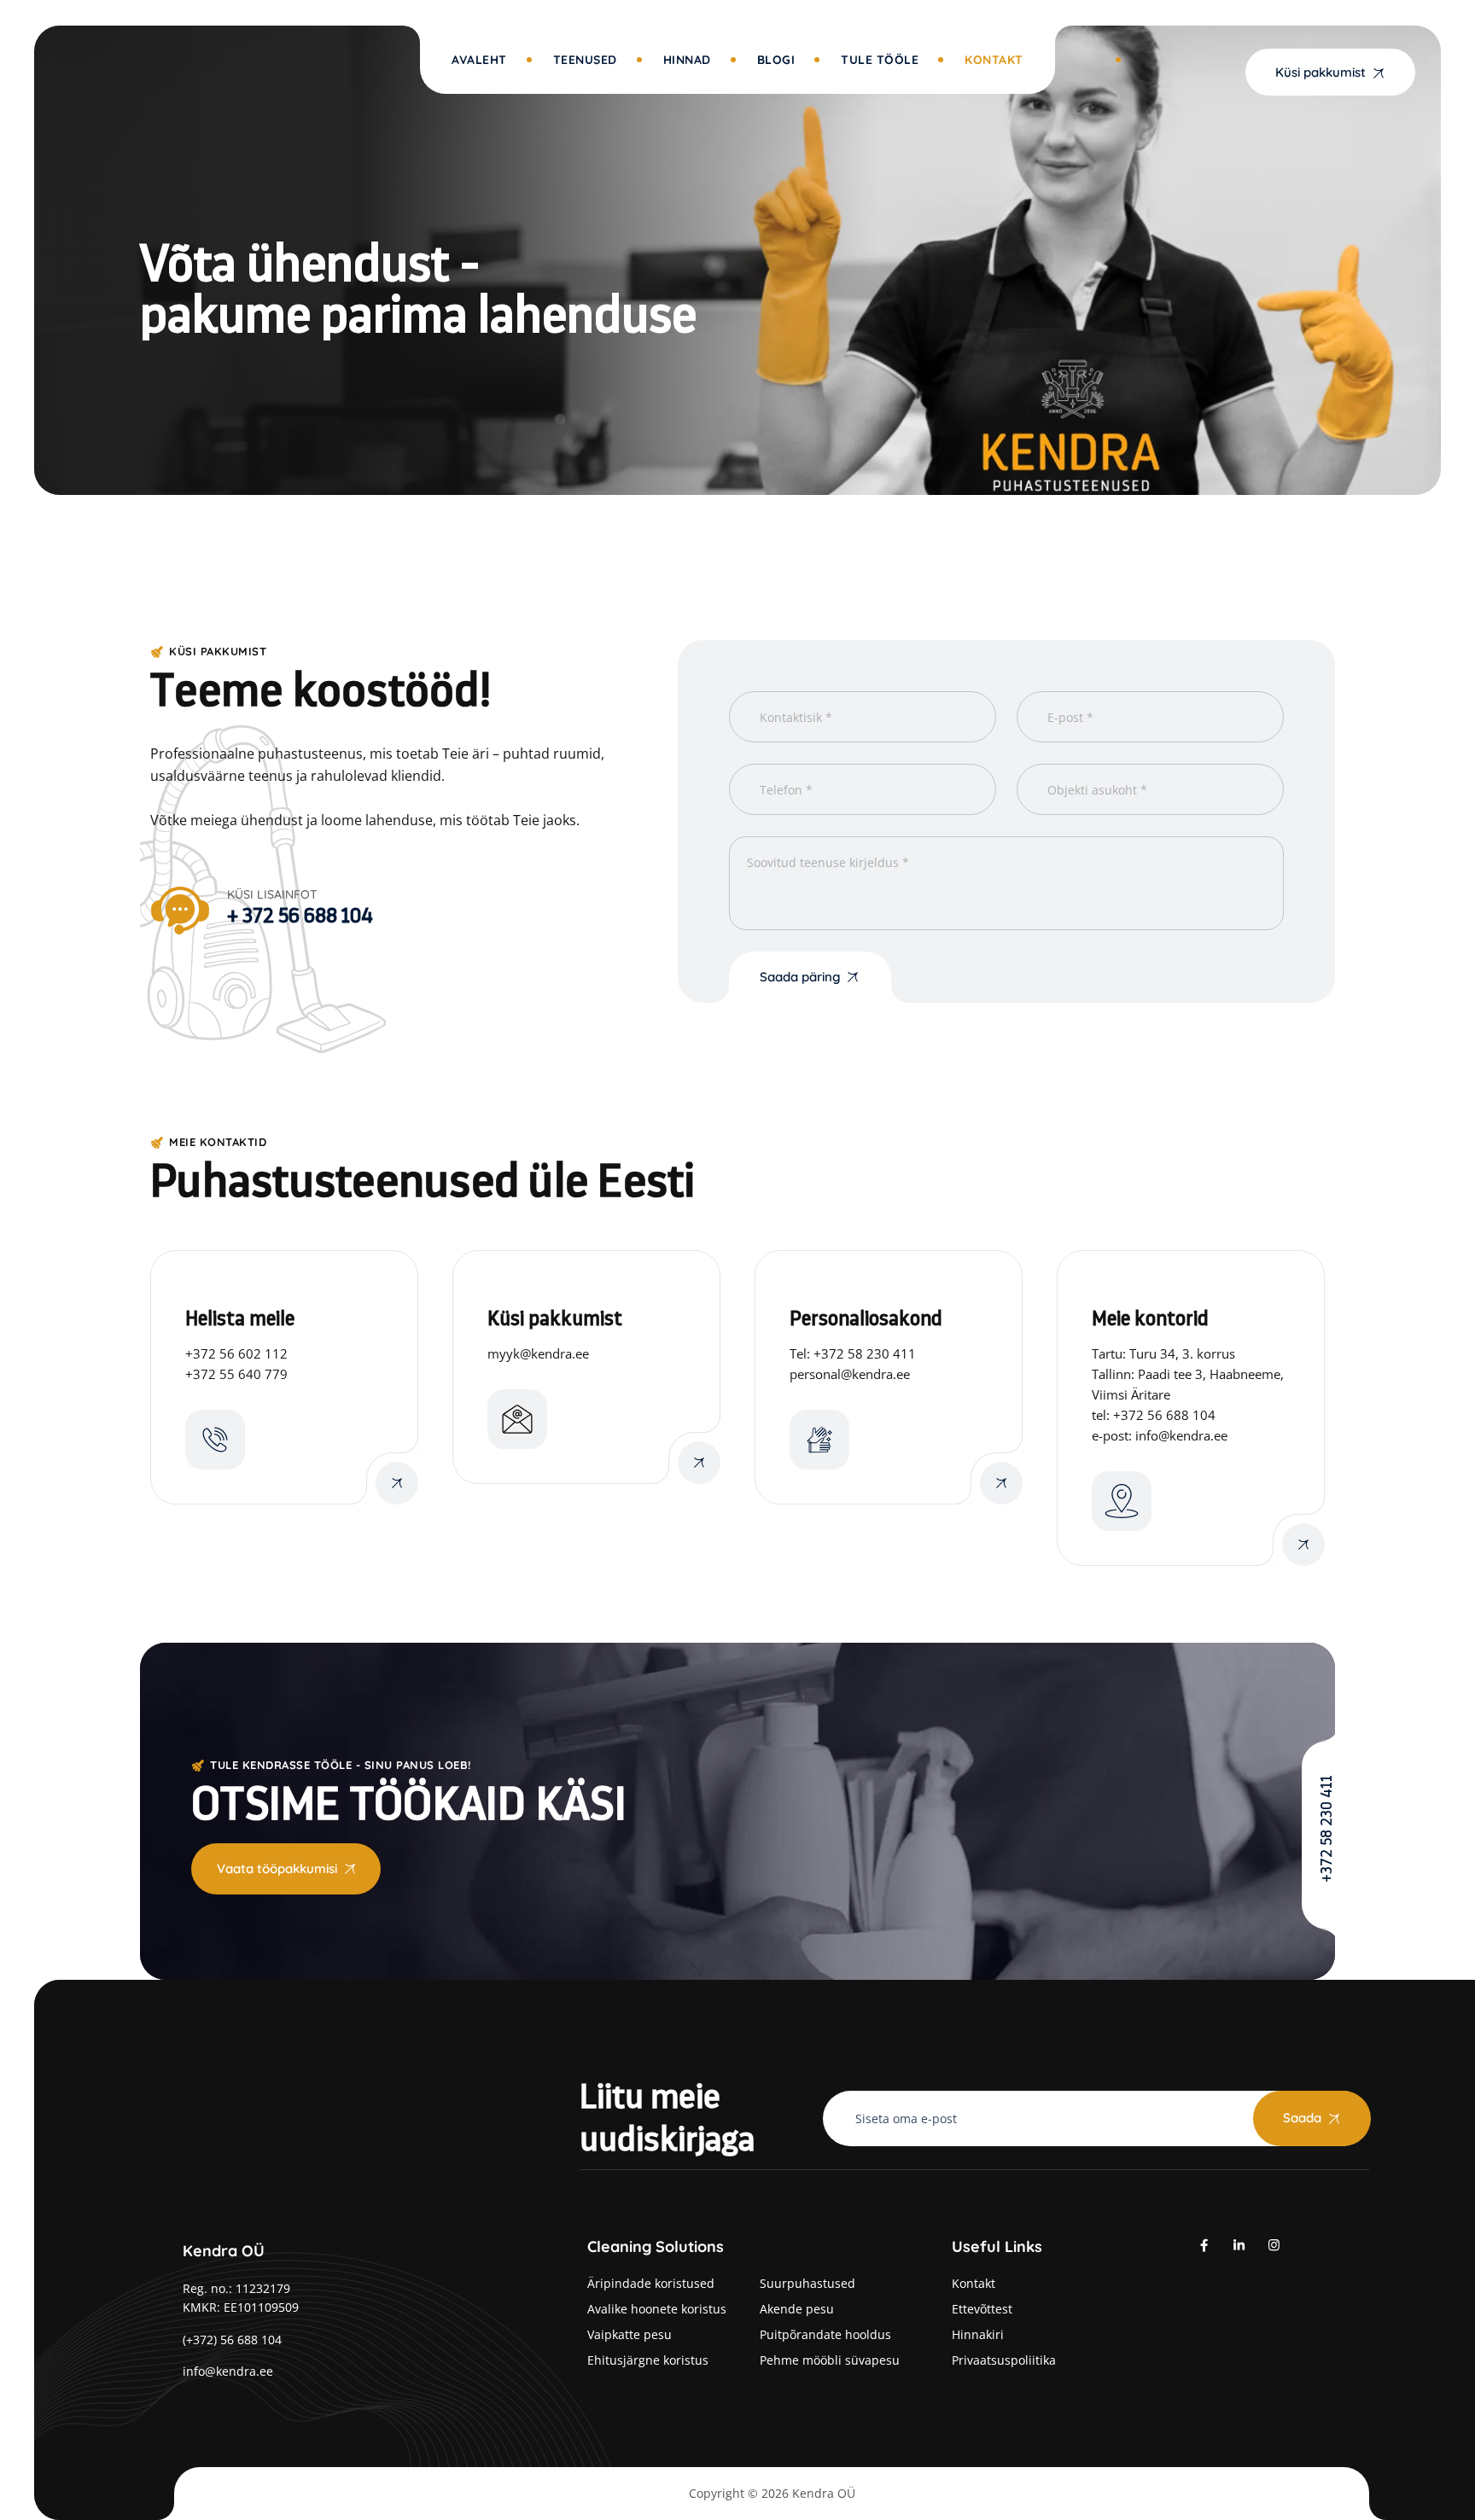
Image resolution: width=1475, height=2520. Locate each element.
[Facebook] (1204, 2244)
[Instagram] (1274, 2244)
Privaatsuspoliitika (1004, 2360)
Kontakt (994, 60)
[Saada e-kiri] (699, 1463)
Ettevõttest (982, 2309)
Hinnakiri (978, 2334)
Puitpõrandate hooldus (825, 2334)
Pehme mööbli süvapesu (830, 2360)
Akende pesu (797, 2309)
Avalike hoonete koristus (657, 2309)
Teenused (585, 60)
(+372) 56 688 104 (232, 2340)
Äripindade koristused (651, 2283)
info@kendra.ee (228, 2371)
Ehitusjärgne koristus (648, 2360)
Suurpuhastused (807, 2283)
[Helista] (397, 1483)
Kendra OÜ (824, 2493)
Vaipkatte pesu (630, 2334)
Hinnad (687, 60)
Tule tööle (880, 60)
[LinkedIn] (1239, 2244)
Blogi (776, 60)
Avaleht (479, 60)
